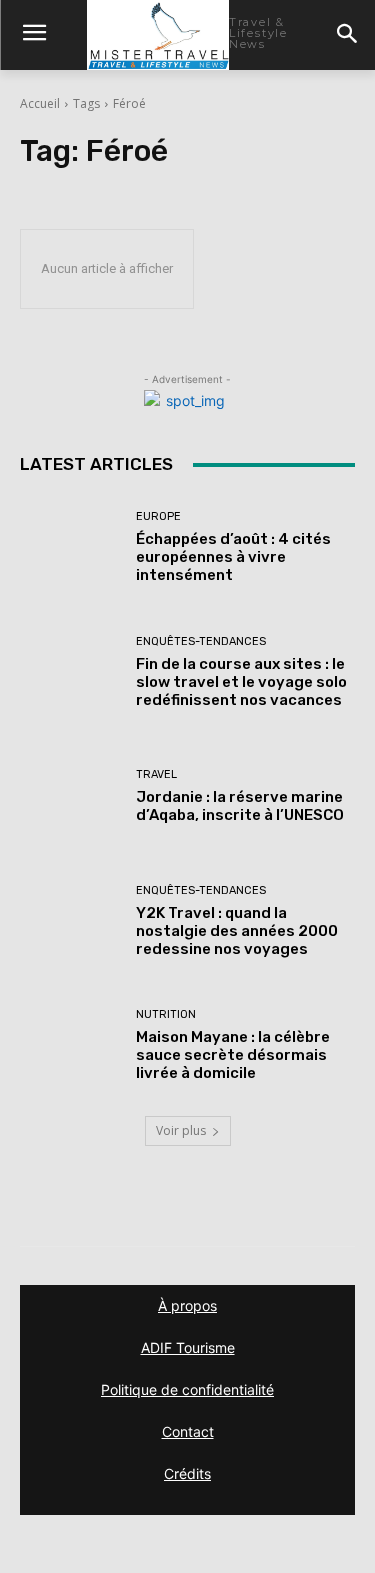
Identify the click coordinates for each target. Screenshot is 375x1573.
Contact (188, 1431)
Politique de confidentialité (187, 1389)
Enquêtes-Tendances (201, 641)
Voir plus (181, 1130)
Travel (156, 774)
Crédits (187, 1473)
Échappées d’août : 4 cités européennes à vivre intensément (233, 557)
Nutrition (166, 1014)
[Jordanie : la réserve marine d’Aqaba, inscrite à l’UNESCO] (70, 796)
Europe (158, 516)
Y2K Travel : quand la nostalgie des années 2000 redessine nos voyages (237, 931)
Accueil (40, 103)
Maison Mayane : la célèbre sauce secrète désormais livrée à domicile (233, 1055)
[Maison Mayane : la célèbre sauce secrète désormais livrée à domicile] (70, 1045)
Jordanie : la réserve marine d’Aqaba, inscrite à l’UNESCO (240, 806)
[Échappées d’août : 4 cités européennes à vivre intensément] (70, 547)
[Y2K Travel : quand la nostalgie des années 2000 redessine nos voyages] (70, 921)
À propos (187, 1305)
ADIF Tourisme (188, 1347)
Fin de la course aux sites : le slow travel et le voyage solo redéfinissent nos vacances (241, 682)
